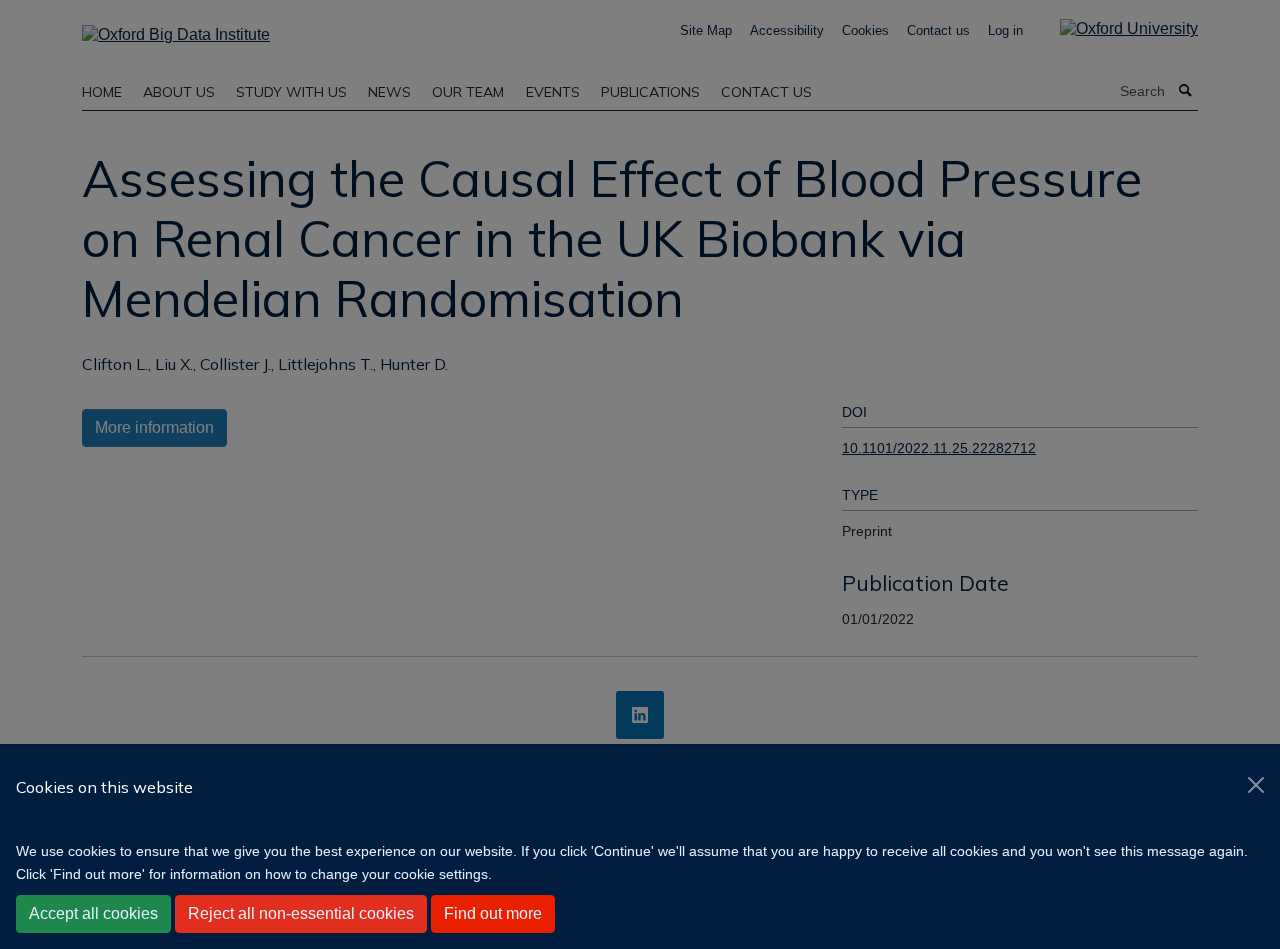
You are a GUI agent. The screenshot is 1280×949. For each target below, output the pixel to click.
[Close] (1256, 785)
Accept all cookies (93, 913)
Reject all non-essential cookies (301, 913)
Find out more (493, 913)
